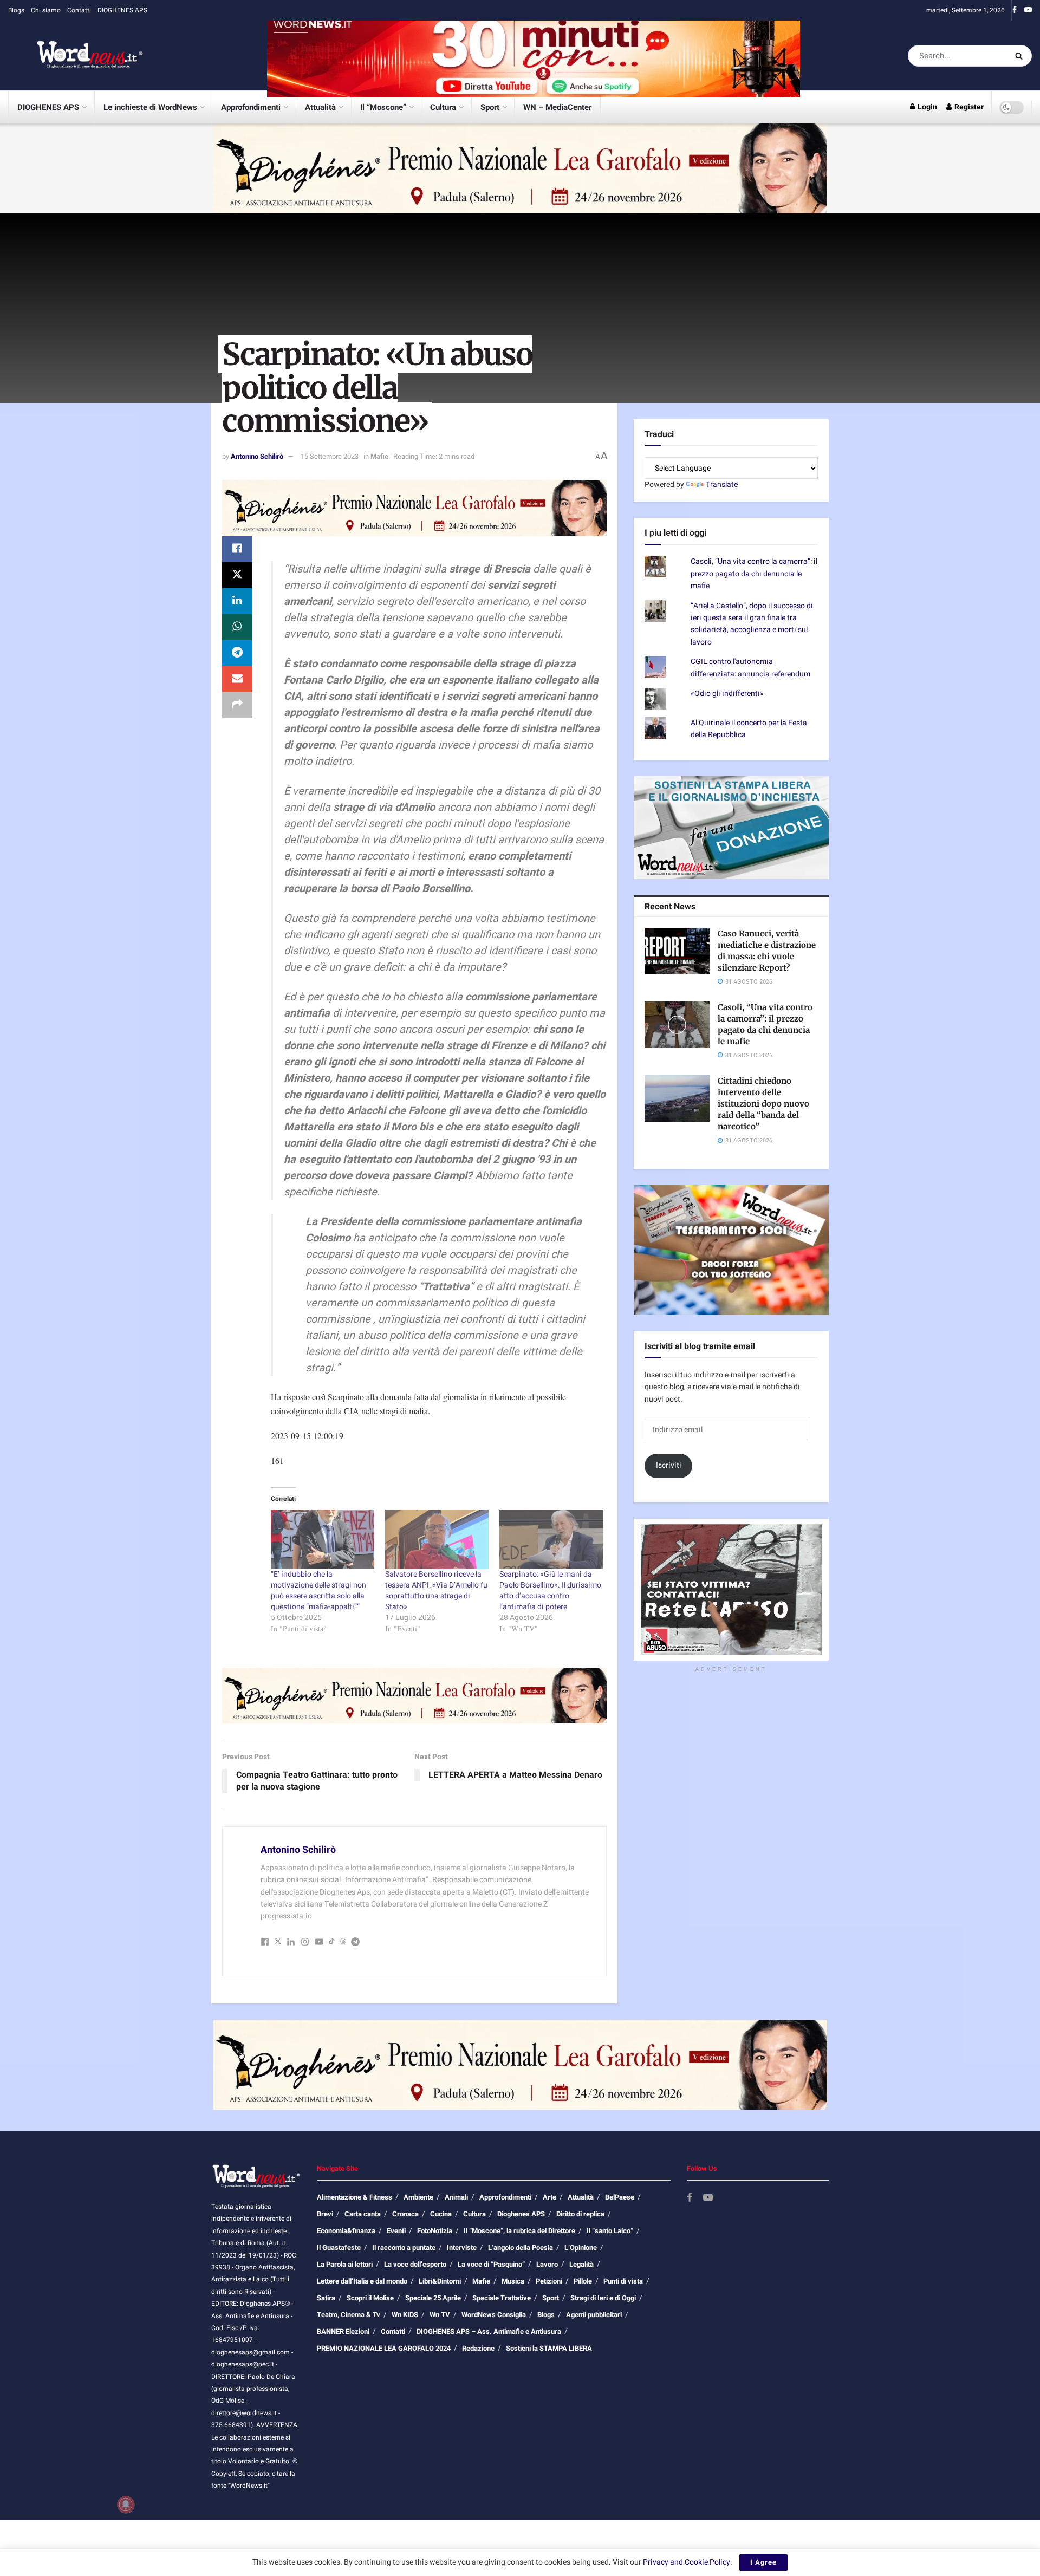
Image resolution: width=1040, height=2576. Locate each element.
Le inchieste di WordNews (150, 107)
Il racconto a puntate (404, 2248)
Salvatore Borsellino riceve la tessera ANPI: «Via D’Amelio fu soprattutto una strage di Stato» (436, 1591)
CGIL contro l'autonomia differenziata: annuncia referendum (750, 668)
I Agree (763, 2562)
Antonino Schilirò (257, 456)
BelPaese (620, 2197)
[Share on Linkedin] (237, 601)
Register (968, 107)
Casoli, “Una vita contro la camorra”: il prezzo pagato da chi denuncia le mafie (754, 574)
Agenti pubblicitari (594, 2315)
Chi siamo (46, 10)
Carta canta (363, 2214)
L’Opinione (581, 2248)
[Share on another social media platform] (237, 705)
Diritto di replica (580, 2214)
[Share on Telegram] (237, 653)
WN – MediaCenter (557, 107)
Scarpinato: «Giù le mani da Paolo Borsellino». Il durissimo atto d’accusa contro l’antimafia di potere (550, 1591)
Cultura (443, 107)
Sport (490, 107)
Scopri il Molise (370, 2298)
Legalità (581, 2264)
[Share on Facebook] (237, 549)
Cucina (441, 2214)
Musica (513, 2281)
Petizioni (549, 2281)
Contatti (79, 10)
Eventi (396, 2231)
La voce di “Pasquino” (491, 2264)
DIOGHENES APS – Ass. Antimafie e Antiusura (489, 2331)
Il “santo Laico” (610, 2231)
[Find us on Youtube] (1028, 10)
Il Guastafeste (339, 2248)
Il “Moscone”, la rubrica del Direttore (519, 2231)
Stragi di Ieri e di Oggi (603, 2298)
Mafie (379, 456)
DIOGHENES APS (122, 10)
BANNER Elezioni (343, 2331)
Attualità (320, 107)
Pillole (583, 2281)
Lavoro (547, 2264)
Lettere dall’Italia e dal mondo (362, 2281)
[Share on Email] (237, 679)
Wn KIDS (405, 2315)
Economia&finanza (346, 2231)
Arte (550, 2197)
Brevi (325, 2214)
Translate (722, 484)
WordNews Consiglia (494, 2315)
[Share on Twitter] (237, 575)
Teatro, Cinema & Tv (349, 2315)
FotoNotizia (435, 2231)
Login (927, 107)
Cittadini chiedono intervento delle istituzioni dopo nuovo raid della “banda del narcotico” (763, 1104)
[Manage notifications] (126, 2505)
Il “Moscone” (383, 107)
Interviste (462, 2248)
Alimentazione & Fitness (355, 2197)
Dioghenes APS (521, 2214)
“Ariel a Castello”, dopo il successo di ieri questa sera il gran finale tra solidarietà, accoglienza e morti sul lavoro (752, 624)
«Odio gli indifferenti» (727, 694)
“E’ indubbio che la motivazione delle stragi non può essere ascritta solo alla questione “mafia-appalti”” (318, 1591)
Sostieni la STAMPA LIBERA (549, 2348)
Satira (326, 2298)
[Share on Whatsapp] (237, 627)
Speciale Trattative (502, 2298)
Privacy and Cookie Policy (687, 2562)
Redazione (478, 2348)
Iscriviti (669, 1465)
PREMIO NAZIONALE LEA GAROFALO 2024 (384, 2348)
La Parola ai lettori (345, 2264)
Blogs (16, 10)
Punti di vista (623, 2281)
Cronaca (405, 2214)
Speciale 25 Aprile (433, 2298)
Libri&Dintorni (440, 2281)
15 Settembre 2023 (330, 456)
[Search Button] (1021, 56)
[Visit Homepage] (76, 56)
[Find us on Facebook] (1015, 10)
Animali (456, 2197)
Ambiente (418, 2197)
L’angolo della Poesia (521, 2248)
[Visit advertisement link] (534, 56)
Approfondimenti (251, 107)
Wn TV (440, 2315)
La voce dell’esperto (415, 2264)
